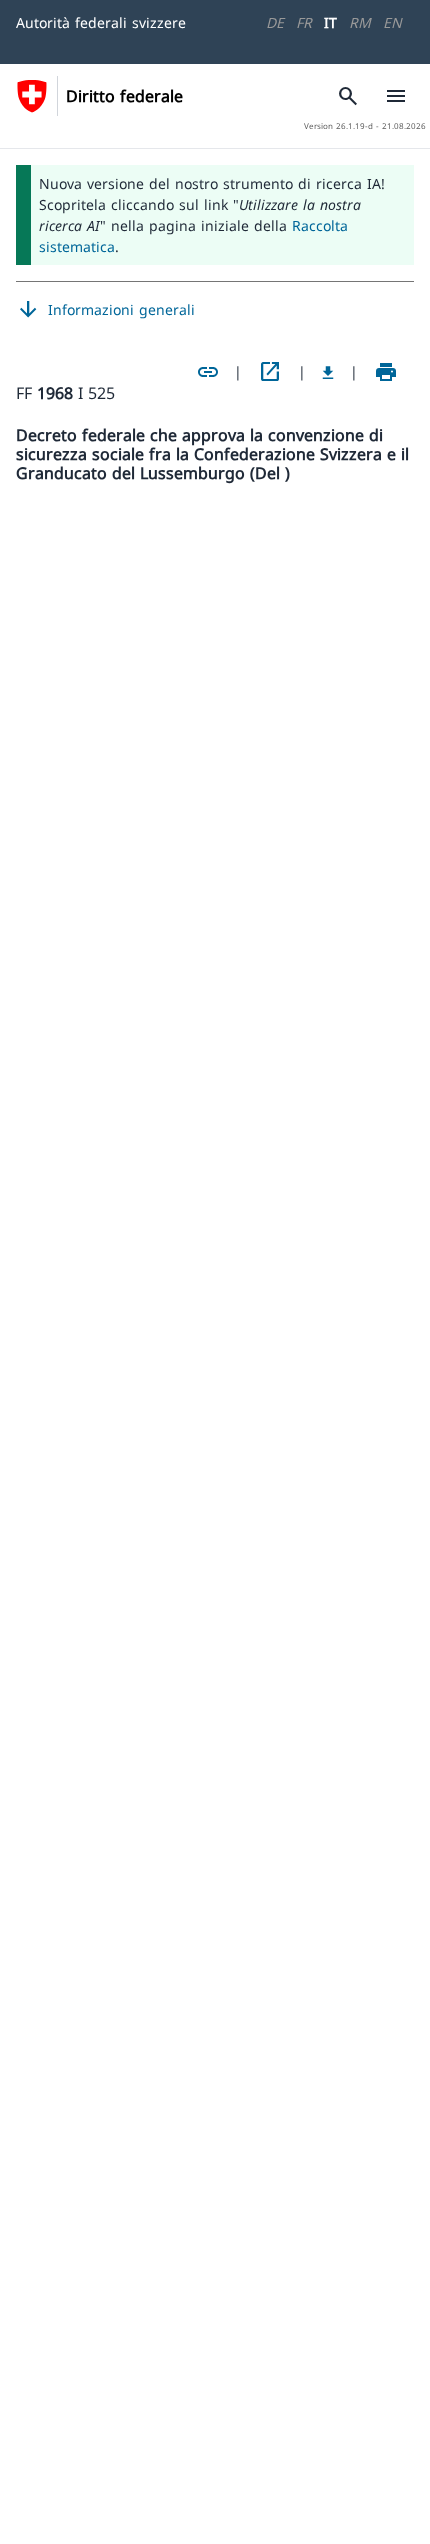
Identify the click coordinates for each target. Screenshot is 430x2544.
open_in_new (270, 372)
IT (330, 22)
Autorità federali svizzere (101, 22)
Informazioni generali (105, 310)
